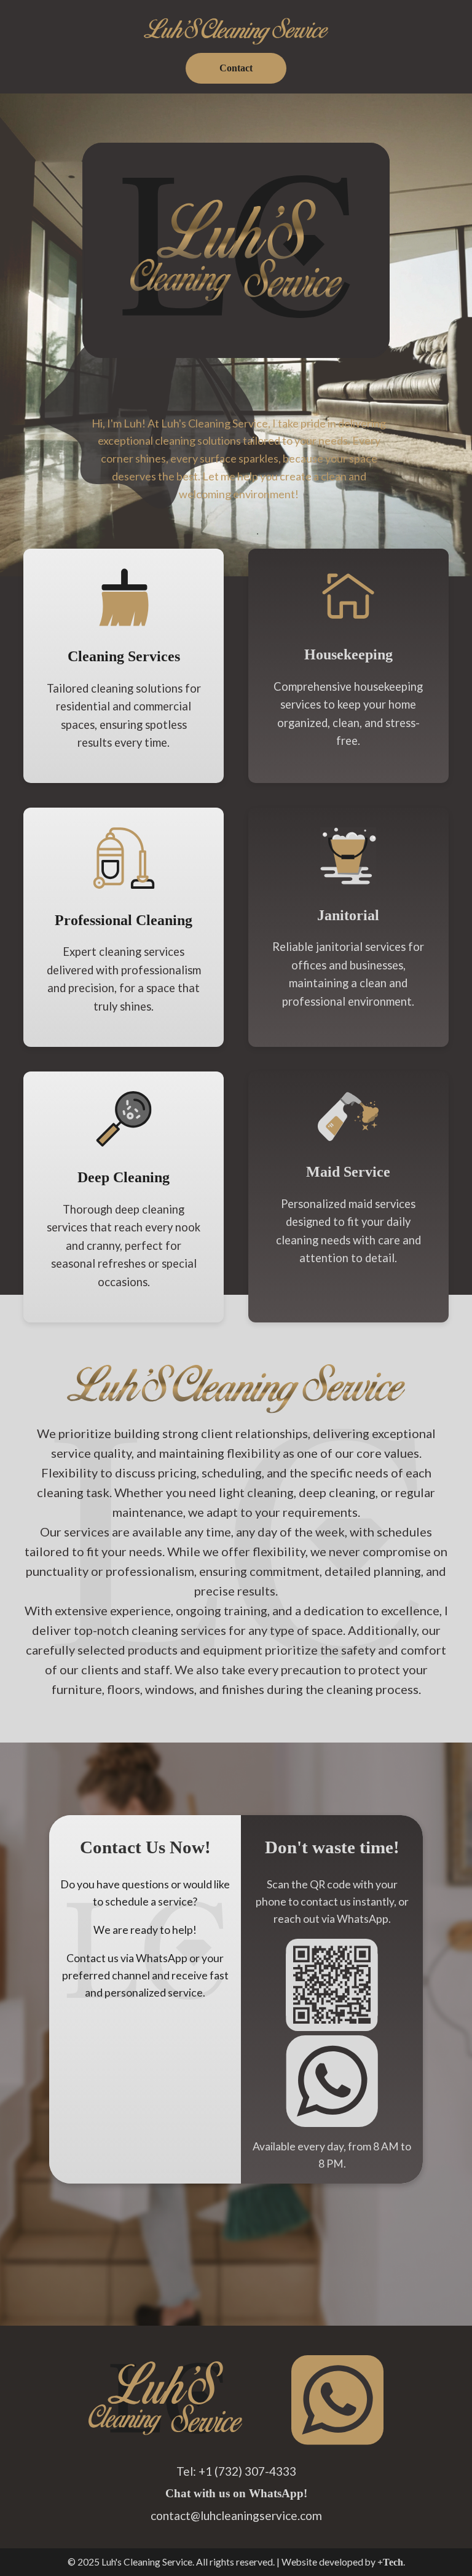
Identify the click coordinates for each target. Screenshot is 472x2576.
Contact (236, 68)
